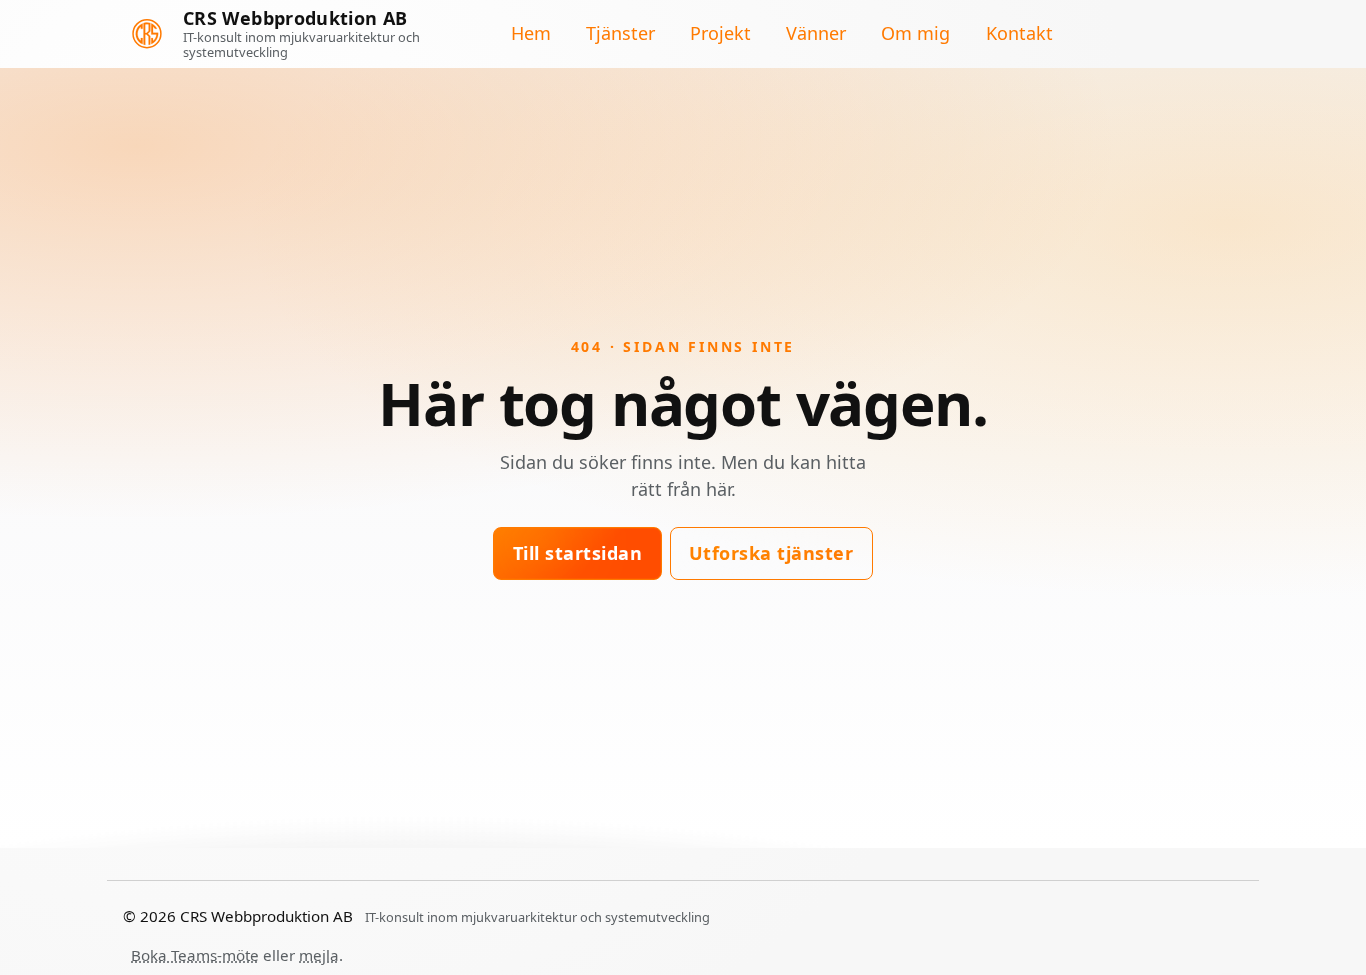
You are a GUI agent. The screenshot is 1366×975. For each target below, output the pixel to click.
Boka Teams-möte (195, 955)
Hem (531, 34)
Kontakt (1019, 34)
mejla (319, 955)
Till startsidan (578, 553)
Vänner (816, 34)
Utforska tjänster (771, 553)
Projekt (720, 34)
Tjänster (620, 34)
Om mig (915, 34)
